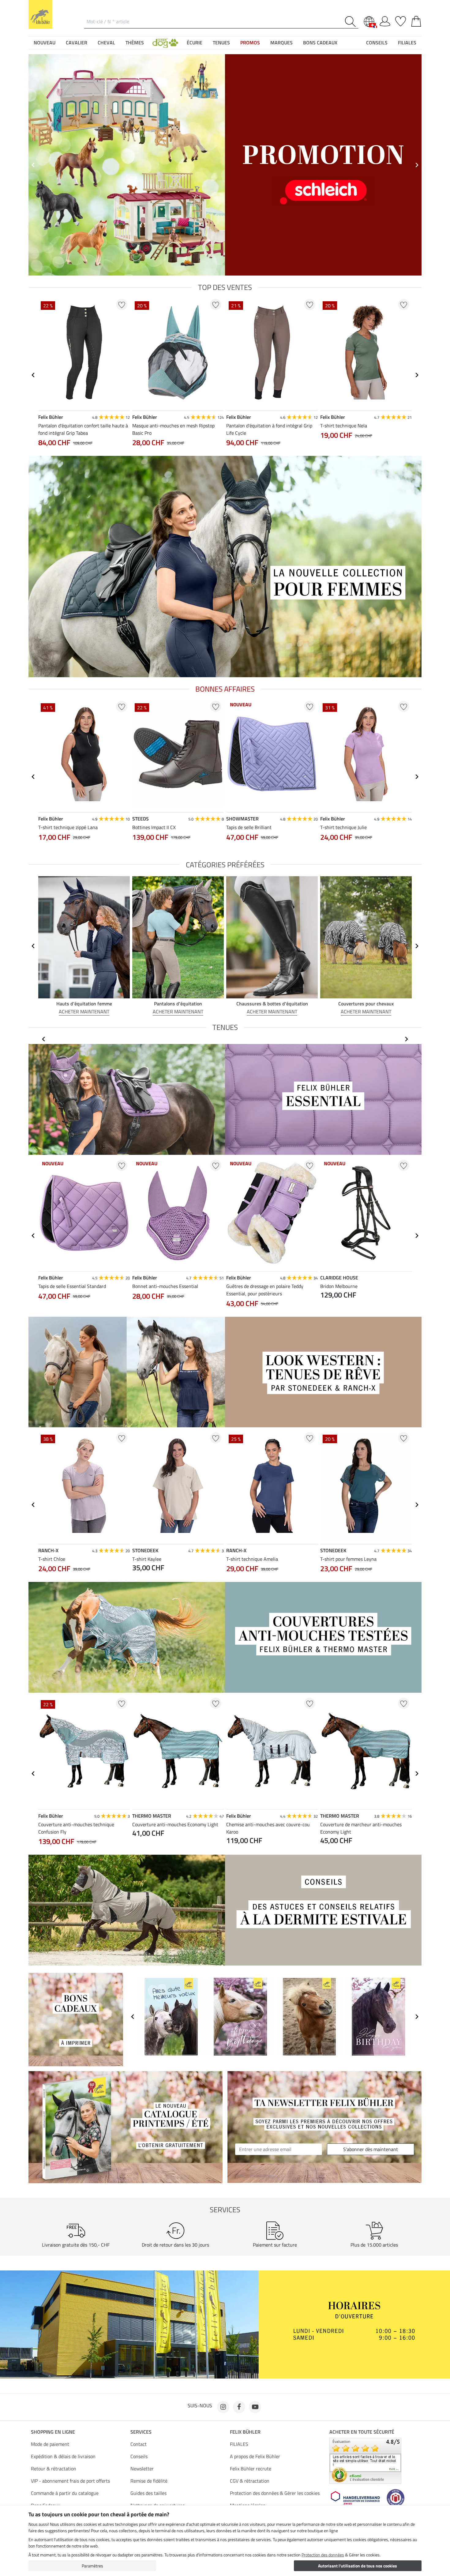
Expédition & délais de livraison (63, 2456)
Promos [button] (250, 43)
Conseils (139, 2456)
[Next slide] (417, 375)
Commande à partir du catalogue (65, 2493)
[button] (165, 43)
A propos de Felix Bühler (255, 2456)
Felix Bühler (245, 2432)
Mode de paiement (50, 2444)
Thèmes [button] (135, 43)
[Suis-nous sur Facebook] (239, 2407)
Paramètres (92, 2566)
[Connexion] (385, 20)
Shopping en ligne (53, 2432)
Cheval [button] (106, 43)
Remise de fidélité (149, 2481)
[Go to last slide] (33, 375)
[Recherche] (352, 22)
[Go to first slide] (417, 165)
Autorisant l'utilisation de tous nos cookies (358, 2566)
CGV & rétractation (250, 2481)
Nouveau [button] (45, 43)
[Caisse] (416, 20)
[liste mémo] (401, 20)
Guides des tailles (148, 2493)
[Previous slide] (33, 165)
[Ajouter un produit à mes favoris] (122, 304)
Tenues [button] (221, 43)
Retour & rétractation (54, 2469)
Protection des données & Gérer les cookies (275, 2493)
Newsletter (142, 2469)
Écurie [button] (195, 43)
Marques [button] (281, 43)
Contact (139, 2444)
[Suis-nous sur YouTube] (255, 2407)
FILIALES (239, 2444)
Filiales (407, 43)
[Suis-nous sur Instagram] (223, 2407)
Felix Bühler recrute (251, 2469)
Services (141, 2432)
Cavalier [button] (77, 43)
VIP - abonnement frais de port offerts (70, 2481)
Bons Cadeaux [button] (320, 43)
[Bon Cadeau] (76, 2019)
